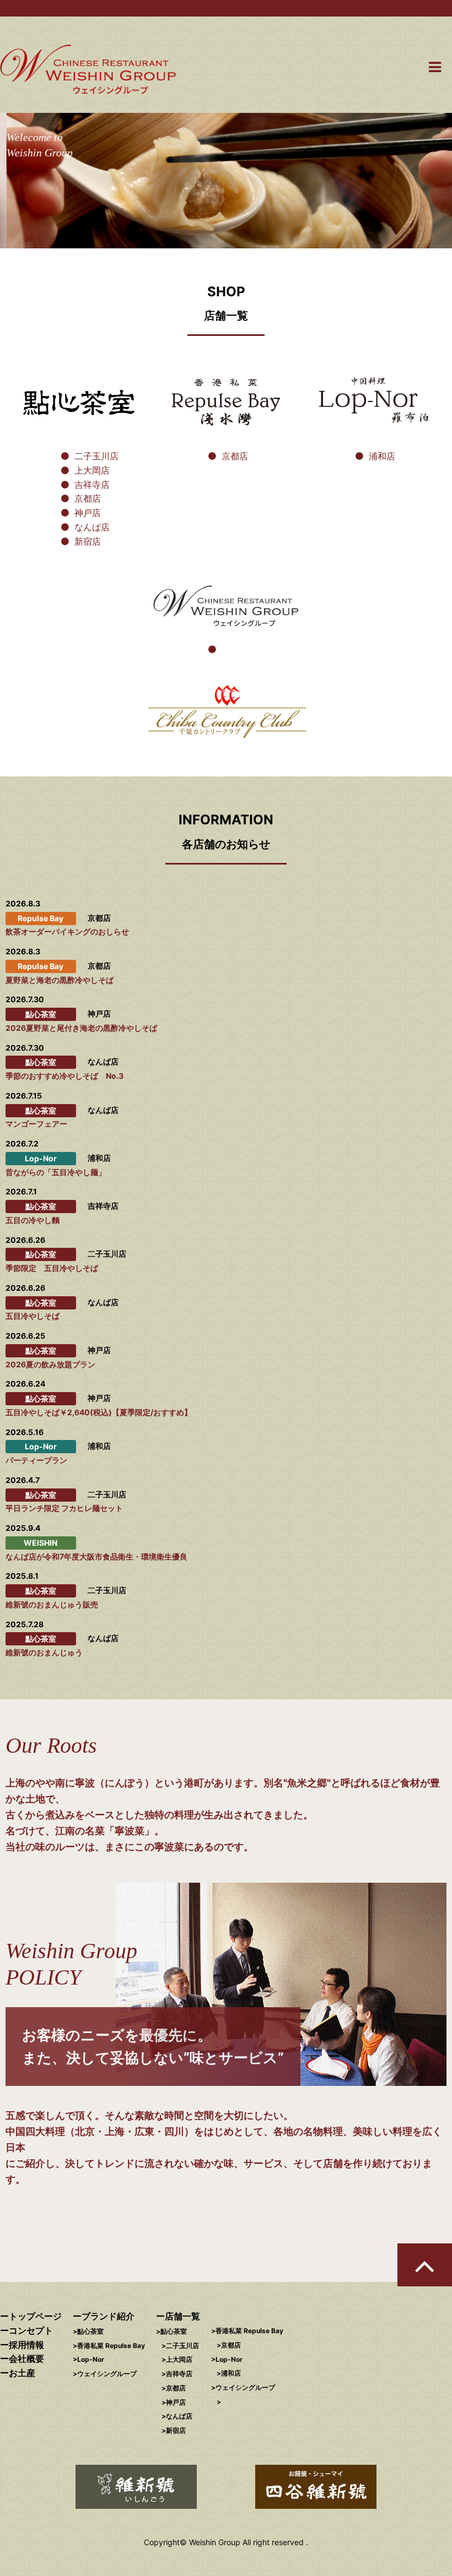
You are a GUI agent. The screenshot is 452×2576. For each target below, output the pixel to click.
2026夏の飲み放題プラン (50, 1364)
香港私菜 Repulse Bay (111, 2346)
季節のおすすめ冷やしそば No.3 (64, 1076)
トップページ (35, 2316)
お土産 (22, 2373)
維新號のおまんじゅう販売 (52, 1604)
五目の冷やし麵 (33, 1220)
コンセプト (31, 2330)
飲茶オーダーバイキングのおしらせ (67, 931)
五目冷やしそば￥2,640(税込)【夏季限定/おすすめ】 (99, 1412)
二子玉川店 (96, 456)
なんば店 (92, 527)
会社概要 (26, 2358)
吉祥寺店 (92, 485)
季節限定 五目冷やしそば (52, 1268)
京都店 (88, 498)
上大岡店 (92, 470)
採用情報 (26, 2345)
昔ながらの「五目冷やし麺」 (56, 1172)
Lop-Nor (91, 2359)
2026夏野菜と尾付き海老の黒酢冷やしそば (81, 1028)
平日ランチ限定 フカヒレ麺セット (64, 1508)
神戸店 (88, 513)
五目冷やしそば (33, 1316)
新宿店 (88, 541)
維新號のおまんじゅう (44, 1652)
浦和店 (382, 456)
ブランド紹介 (108, 2316)
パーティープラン (36, 1460)
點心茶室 (90, 2331)
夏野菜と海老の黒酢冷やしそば (60, 980)
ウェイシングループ (107, 2374)
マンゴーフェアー (36, 1124)
